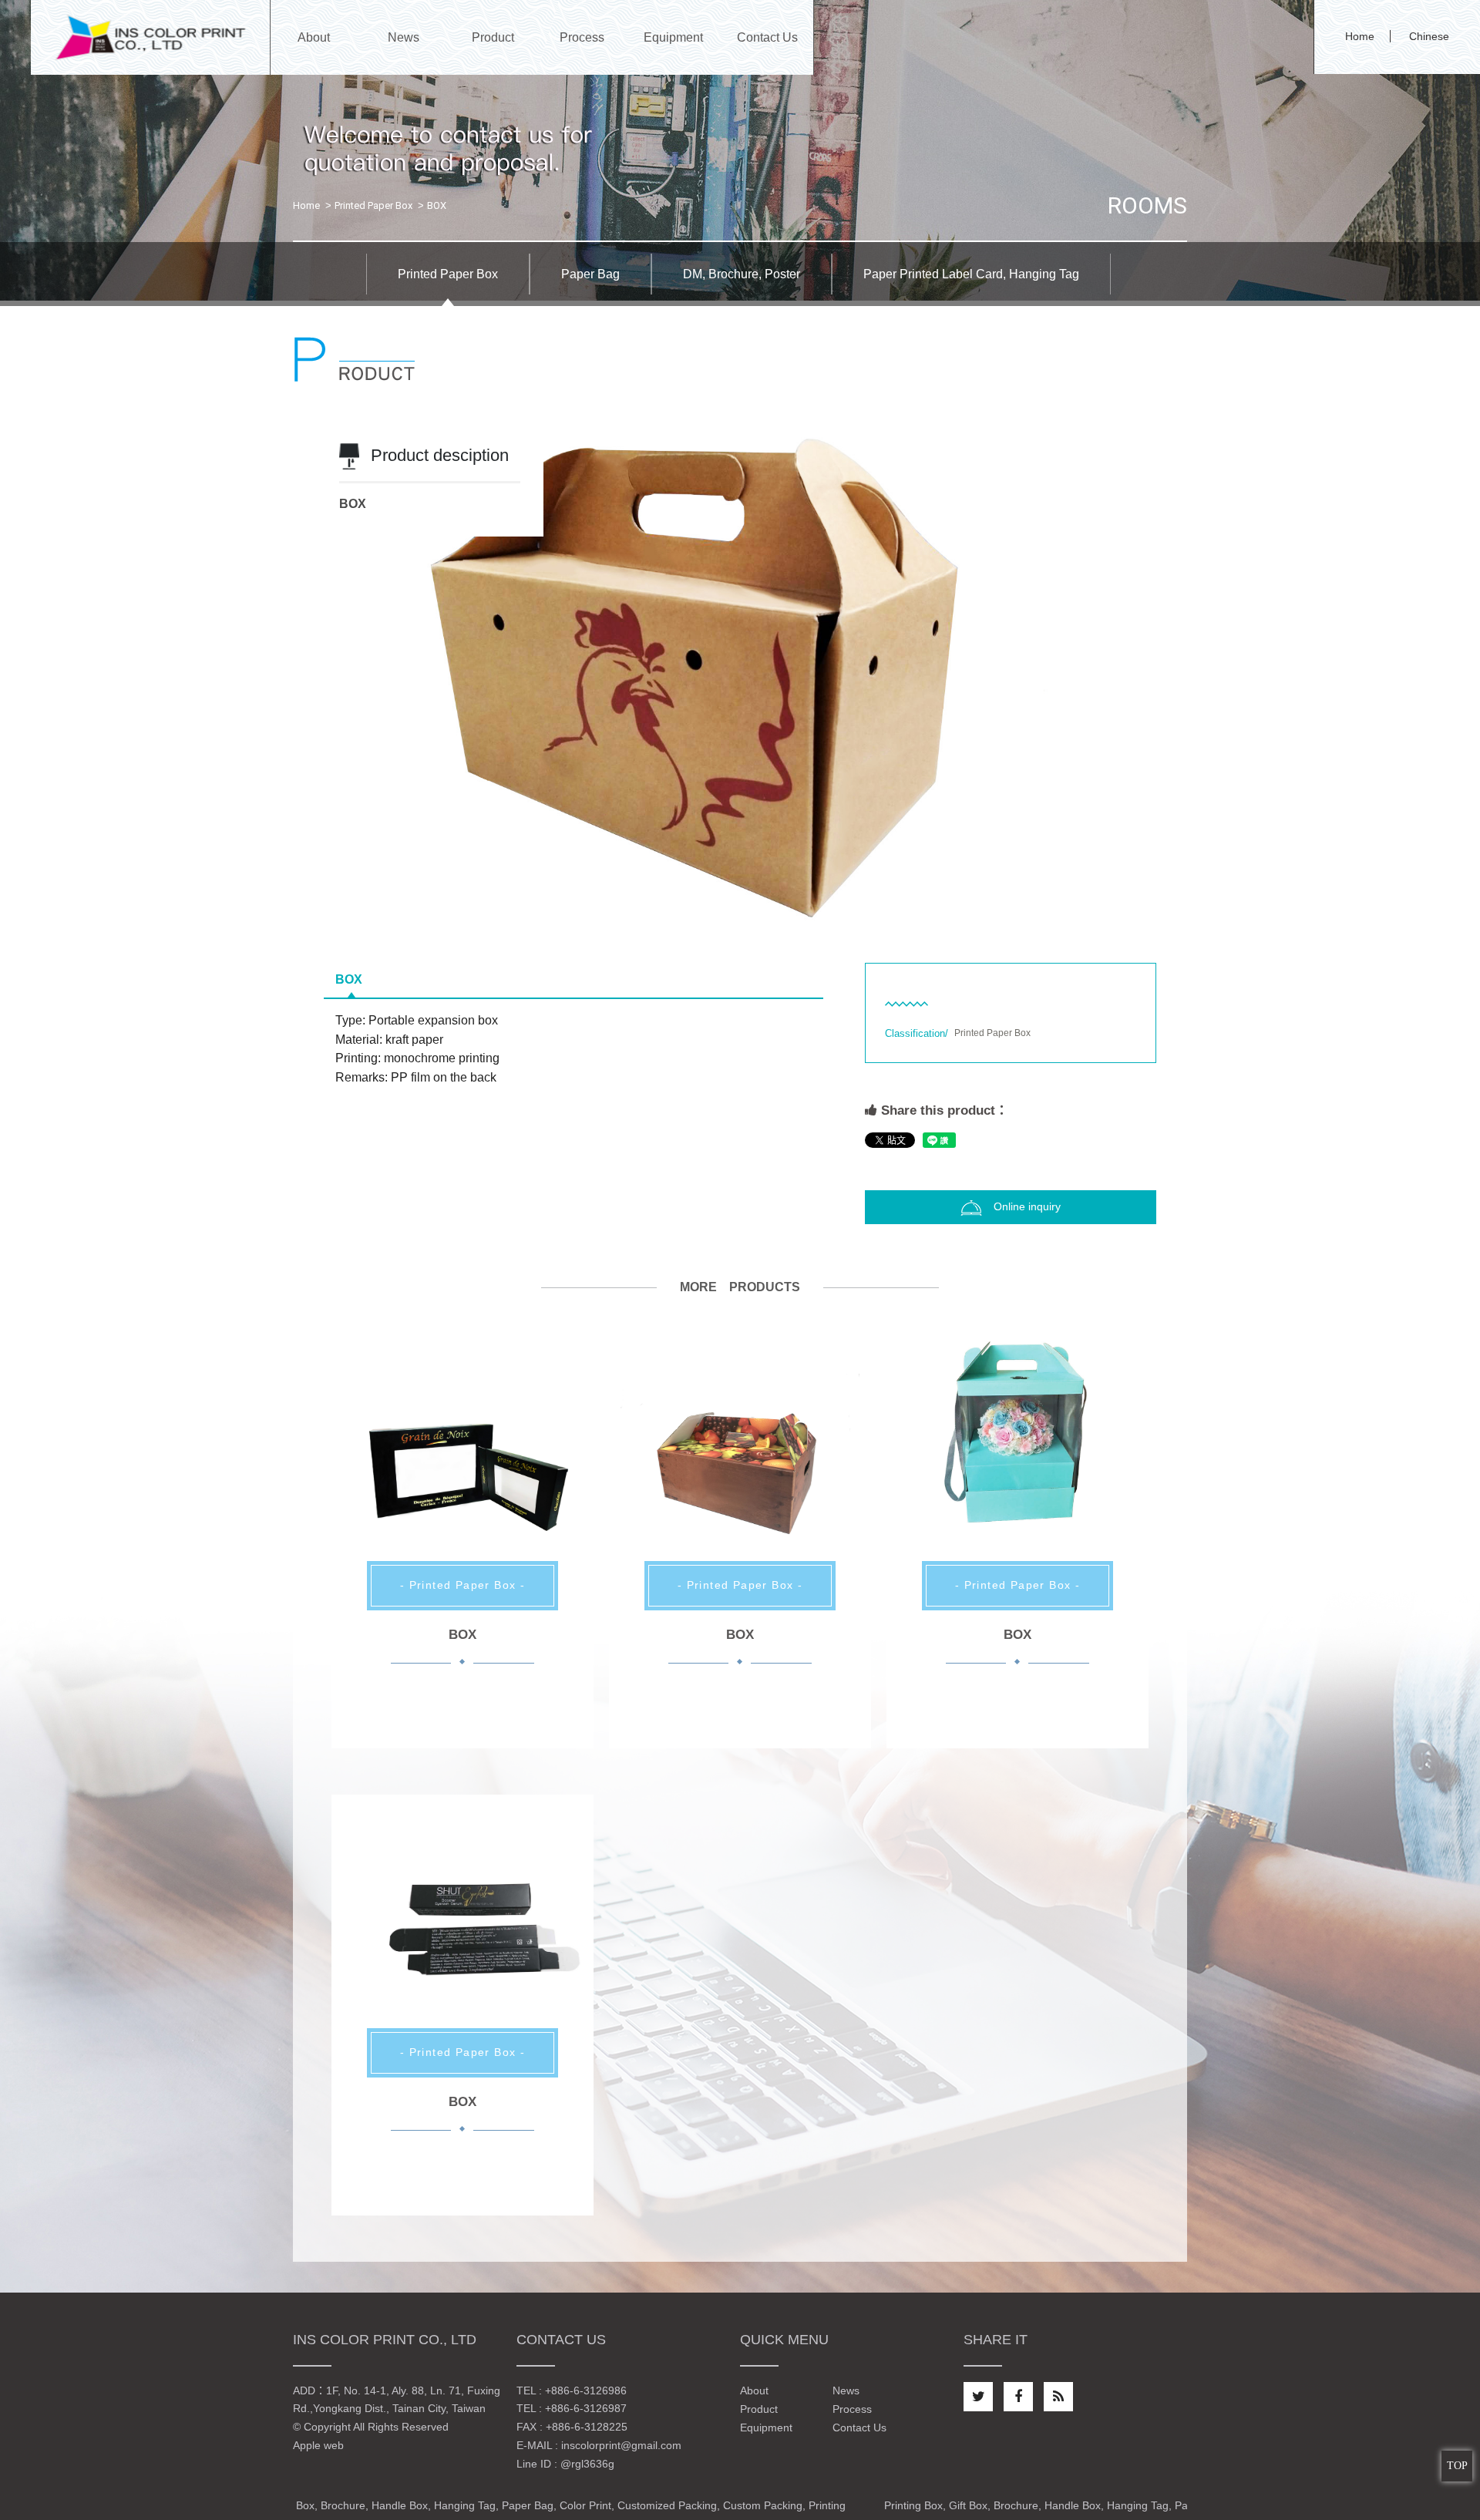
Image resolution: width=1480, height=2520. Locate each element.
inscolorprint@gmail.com (621, 2445)
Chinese (1429, 36)
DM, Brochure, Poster (742, 274)
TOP (1457, 2466)
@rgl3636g (587, 2464)
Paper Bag (590, 274)
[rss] (1058, 2397)
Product (759, 2409)
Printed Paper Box (373, 205)
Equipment (766, 2427)
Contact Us (859, 2427)
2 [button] (752, 905)
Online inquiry (1027, 1206)
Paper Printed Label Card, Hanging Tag (971, 274)
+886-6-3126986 (586, 2390)
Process (852, 2409)
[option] (740, 672)
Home (1360, 36)
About (754, 2390)
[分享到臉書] (1018, 2397)
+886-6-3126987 (586, 2408)
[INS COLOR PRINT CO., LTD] (150, 36)
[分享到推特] (978, 2397)
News (846, 2390)
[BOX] (462, 1464)
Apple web (318, 2445)
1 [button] (728, 905)
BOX (349, 979)
